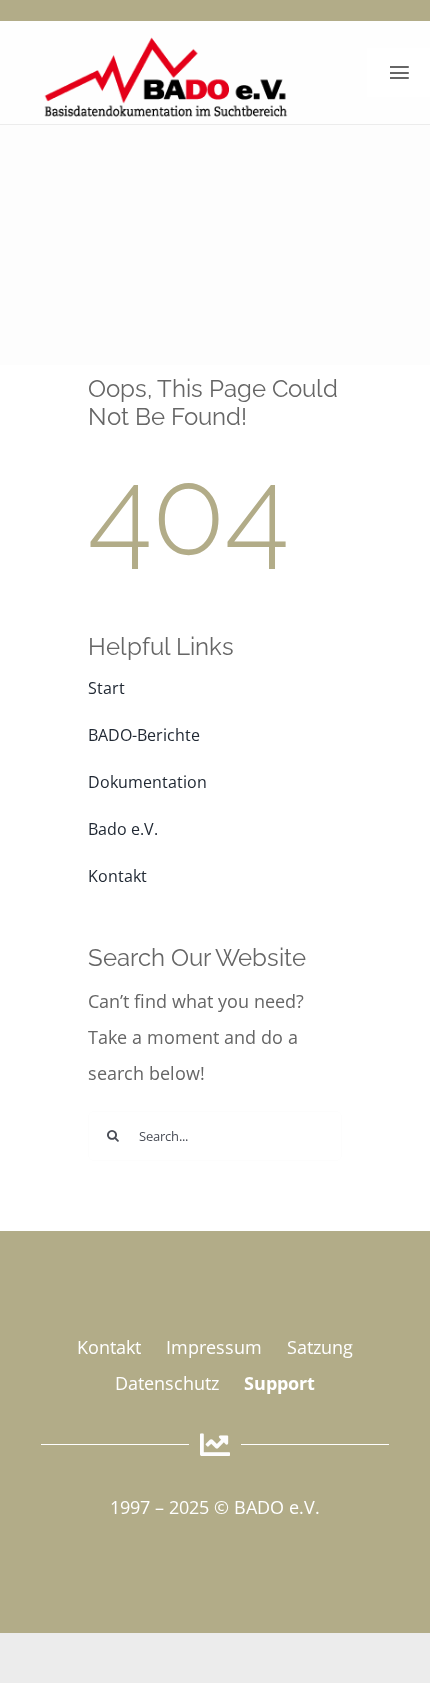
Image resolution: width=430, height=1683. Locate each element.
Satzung (320, 1347)
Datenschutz (167, 1383)
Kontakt (109, 1347)
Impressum (214, 1347)
